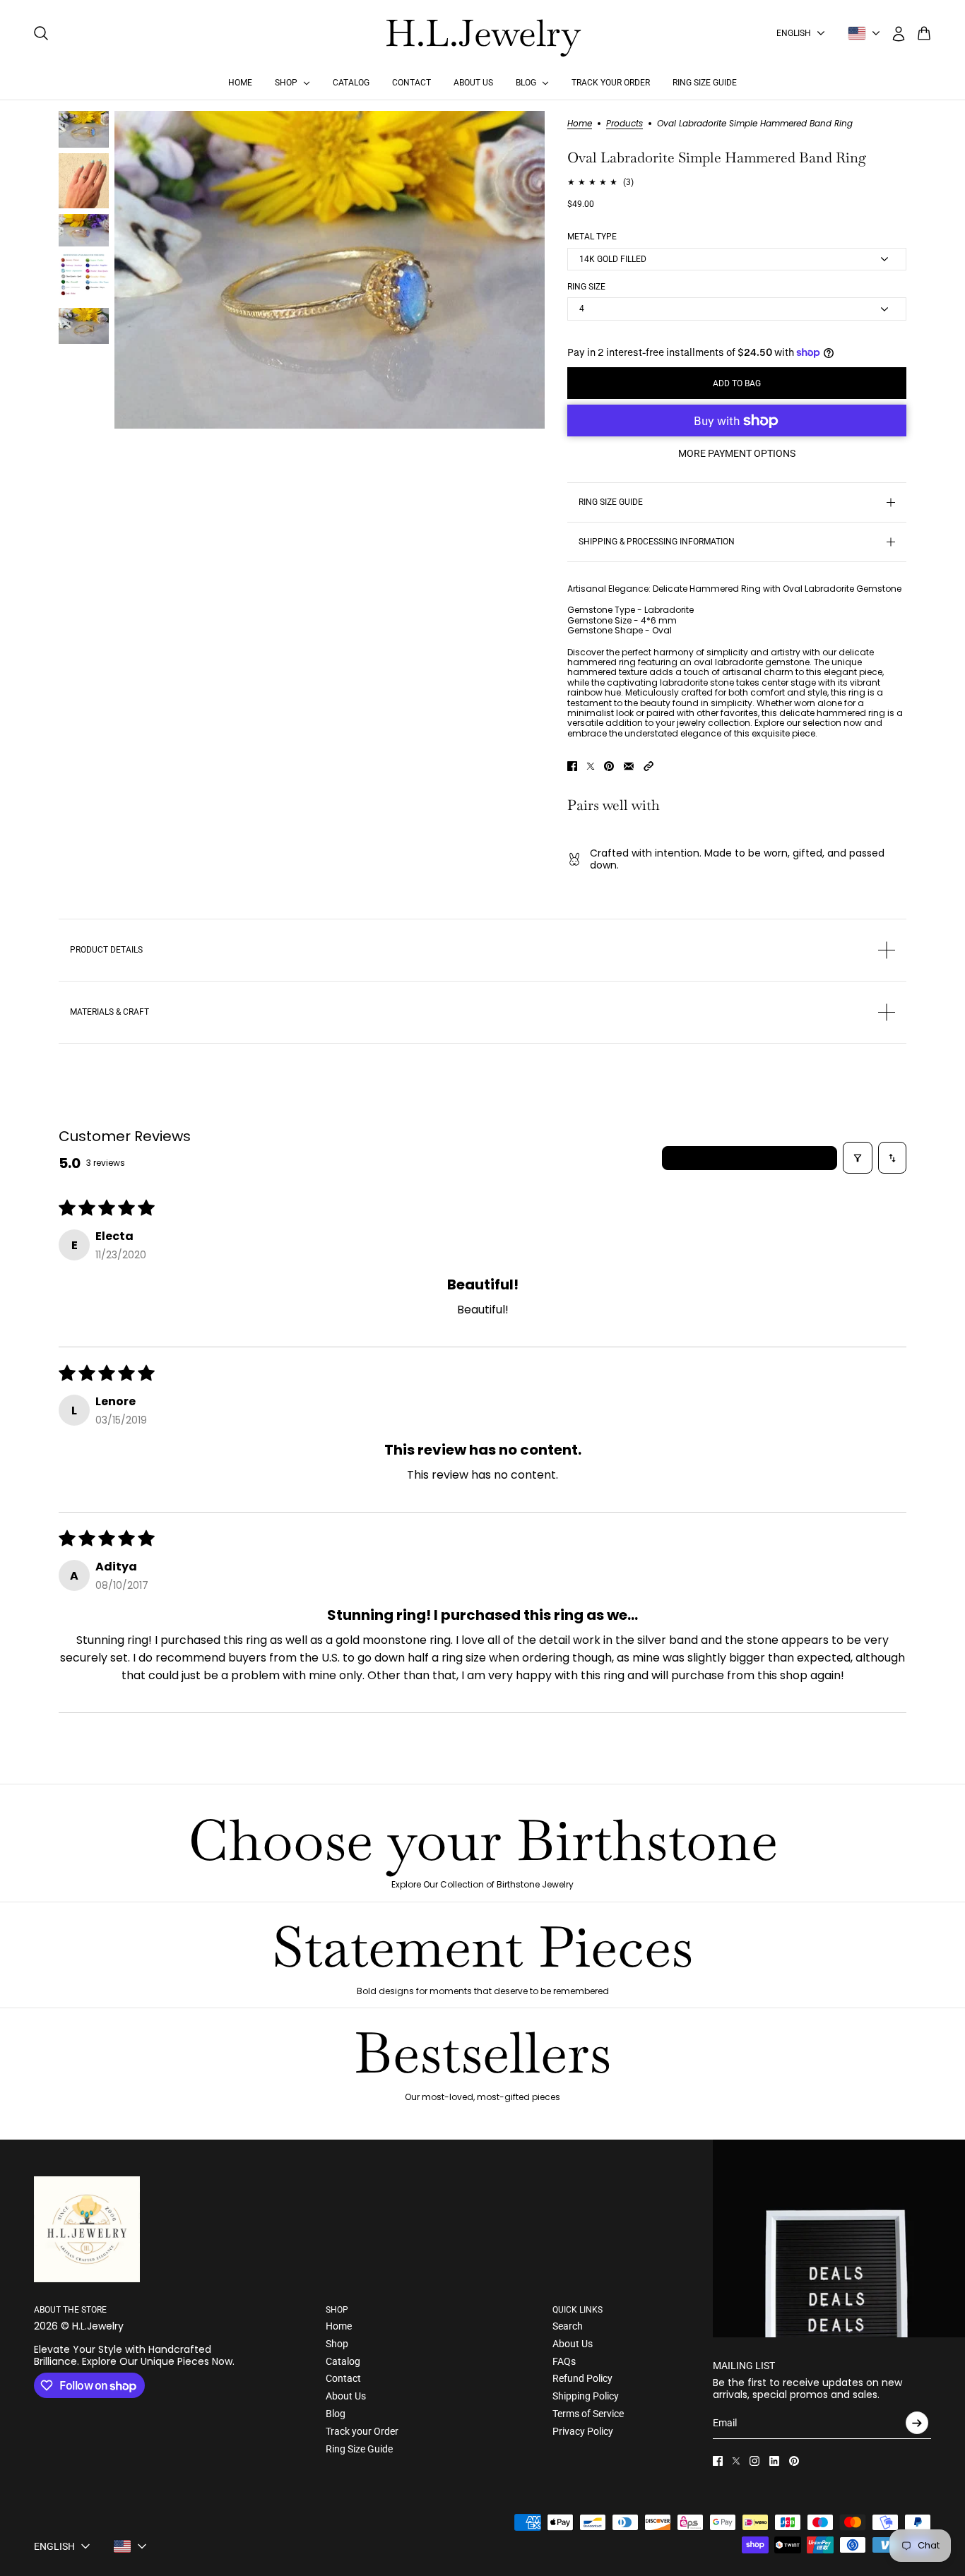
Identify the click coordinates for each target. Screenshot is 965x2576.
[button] (649, 766)
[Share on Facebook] (572, 766)
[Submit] (917, 2423)
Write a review (750, 1158)
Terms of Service (588, 2414)
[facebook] (718, 2461)
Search (568, 2326)
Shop (337, 2344)
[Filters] (858, 1158)
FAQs (564, 2361)
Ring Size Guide (359, 2449)
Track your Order (362, 2431)
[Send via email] (629, 766)
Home (580, 124)
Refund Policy (582, 2378)
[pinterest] (794, 2461)
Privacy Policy (583, 2431)
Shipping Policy (586, 2396)
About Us (346, 2396)
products (624, 124)
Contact (343, 2378)
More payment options (737, 453)
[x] (736, 2461)
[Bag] (924, 33)
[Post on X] (591, 766)
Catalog (343, 2361)
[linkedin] (774, 2461)
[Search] (41, 33)
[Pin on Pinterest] (609, 766)
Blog (336, 2414)
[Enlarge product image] (330, 270)
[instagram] (754, 2461)
